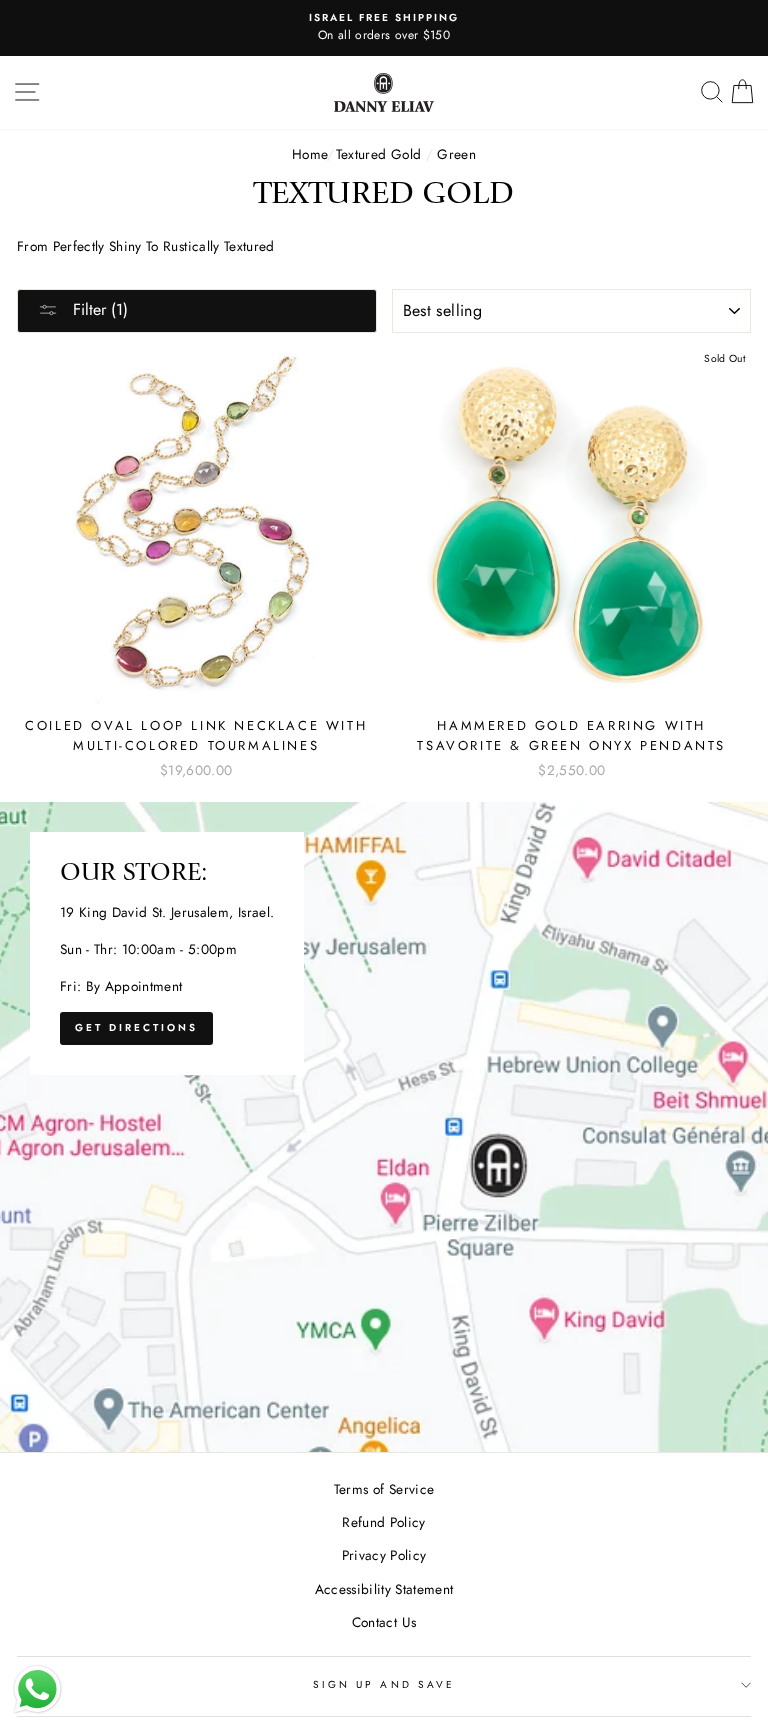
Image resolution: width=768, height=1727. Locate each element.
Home (309, 154)
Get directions (136, 1027)
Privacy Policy (384, 1555)
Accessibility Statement (384, 1589)
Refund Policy (383, 1522)
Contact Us (384, 1622)
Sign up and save (384, 1684)
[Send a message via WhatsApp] (37, 1689)
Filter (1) (98, 309)
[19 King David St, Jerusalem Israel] (384, 1127)
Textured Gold (378, 154)
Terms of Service (384, 1489)
